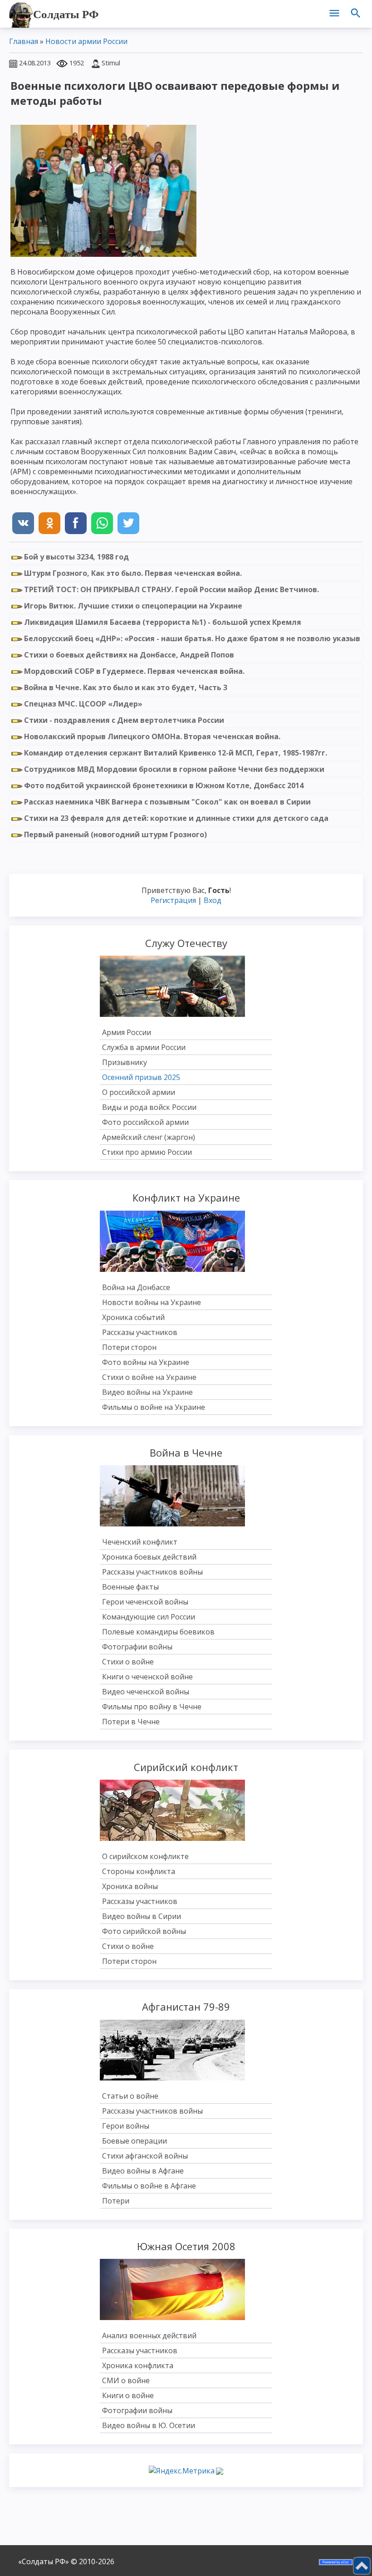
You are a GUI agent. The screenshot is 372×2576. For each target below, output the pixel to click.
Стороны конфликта (139, 1871)
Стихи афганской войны (145, 2156)
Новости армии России (86, 41)
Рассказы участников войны (152, 1572)
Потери (116, 2201)
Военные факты (130, 1587)
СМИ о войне (126, 2380)
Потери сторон (129, 1347)
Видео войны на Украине (147, 1392)
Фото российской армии (145, 1122)
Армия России (127, 1032)
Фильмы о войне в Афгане (149, 2186)
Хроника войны (130, 1886)
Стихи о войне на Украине (149, 1377)
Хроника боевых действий (149, 1557)
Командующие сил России (149, 1617)
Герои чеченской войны (145, 1602)
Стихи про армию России (147, 1152)
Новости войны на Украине (152, 1302)
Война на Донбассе (136, 1287)
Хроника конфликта (138, 2365)
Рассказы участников (140, 1332)
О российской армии (139, 1092)
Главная (24, 41)
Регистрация (173, 900)
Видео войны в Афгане (143, 2171)
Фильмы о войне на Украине (154, 1407)
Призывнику (125, 1062)
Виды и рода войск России (149, 1107)
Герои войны (126, 2126)
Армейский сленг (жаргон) (149, 1137)
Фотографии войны (137, 1647)
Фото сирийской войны (144, 1931)
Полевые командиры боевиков (158, 1632)
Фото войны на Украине (146, 1362)
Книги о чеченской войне (147, 1677)
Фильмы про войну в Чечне (152, 1707)
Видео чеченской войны (146, 1692)
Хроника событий (133, 1317)
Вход (213, 900)
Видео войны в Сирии (142, 1916)
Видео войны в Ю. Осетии (149, 2425)
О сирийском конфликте (145, 1856)
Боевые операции (135, 2141)
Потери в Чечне (131, 1722)
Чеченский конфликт (140, 1542)
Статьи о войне (130, 2096)
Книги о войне (128, 2395)
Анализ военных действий (149, 2336)
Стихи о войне (128, 1662)
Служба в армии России (144, 1047)
